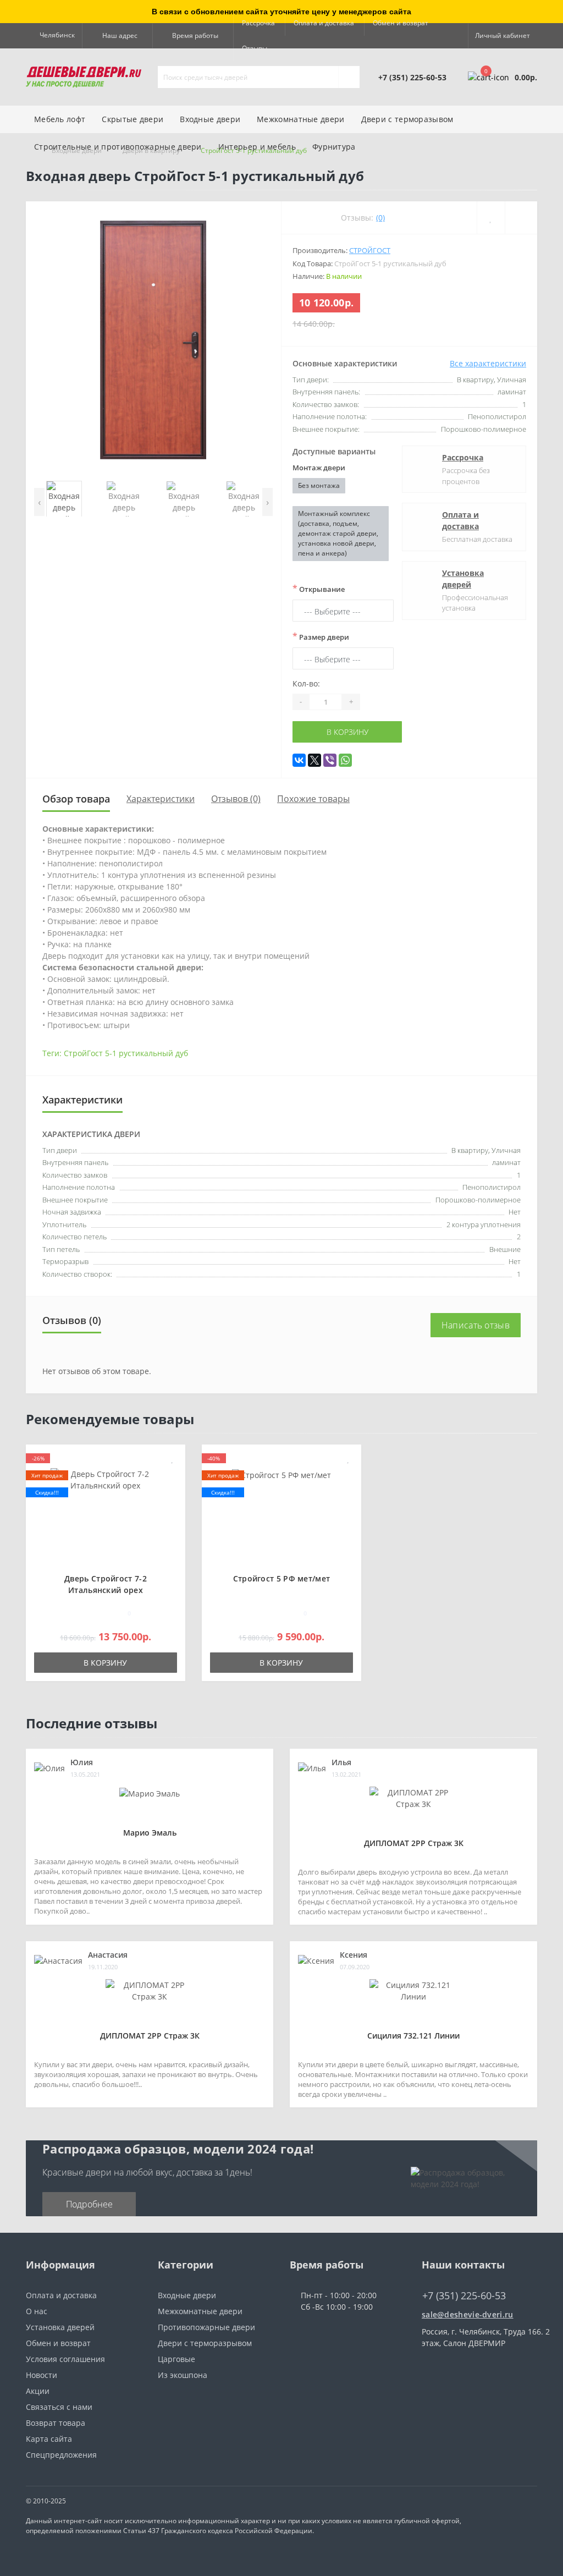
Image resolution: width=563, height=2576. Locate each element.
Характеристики (161, 799)
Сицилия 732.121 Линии (413, 2036)
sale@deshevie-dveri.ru (468, 2314)
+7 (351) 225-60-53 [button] (464, 2296)
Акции (38, 2391)
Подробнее (89, 2204)
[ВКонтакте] (299, 760)
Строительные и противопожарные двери (118, 147)
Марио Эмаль (150, 1833)
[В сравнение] (173, 1474)
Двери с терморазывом (407, 119)
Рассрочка (258, 23)
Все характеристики (488, 363)
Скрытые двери (133, 119)
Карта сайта (49, 2439)
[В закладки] (173, 1459)
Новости (42, 2375)
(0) (380, 218)
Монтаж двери (319, 468)
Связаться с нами (59, 2407)
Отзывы (255, 48)
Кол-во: (306, 683)
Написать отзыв (476, 1325)
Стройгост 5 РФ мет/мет (282, 1578)
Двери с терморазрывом (205, 2343)
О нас (37, 2311)
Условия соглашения (65, 2359)
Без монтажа (319, 485)
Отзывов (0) (236, 799)
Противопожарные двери (206, 2327)
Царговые (176, 2359)
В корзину (347, 732)
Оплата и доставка (324, 23)
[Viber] (330, 760)
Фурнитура (334, 147)
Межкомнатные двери (300, 119)
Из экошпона (183, 2375)
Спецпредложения (61, 2455)
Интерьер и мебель (257, 147)
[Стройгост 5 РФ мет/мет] (281, 1474)
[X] (314, 760)
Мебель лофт (60, 119)
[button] (117, 36)
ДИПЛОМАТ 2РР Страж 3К (414, 1843)
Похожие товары (313, 799)
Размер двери (321, 636)
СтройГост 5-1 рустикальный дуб (126, 1053)
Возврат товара (56, 2423)
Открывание (319, 589)
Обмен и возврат (401, 23)
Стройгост (370, 250)
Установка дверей (463, 579)
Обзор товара (76, 799)
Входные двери (210, 119)
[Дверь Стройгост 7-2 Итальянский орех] (106, 1479)
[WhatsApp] (345, 760)
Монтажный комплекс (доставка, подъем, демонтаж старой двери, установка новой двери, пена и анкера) (338, 533)
